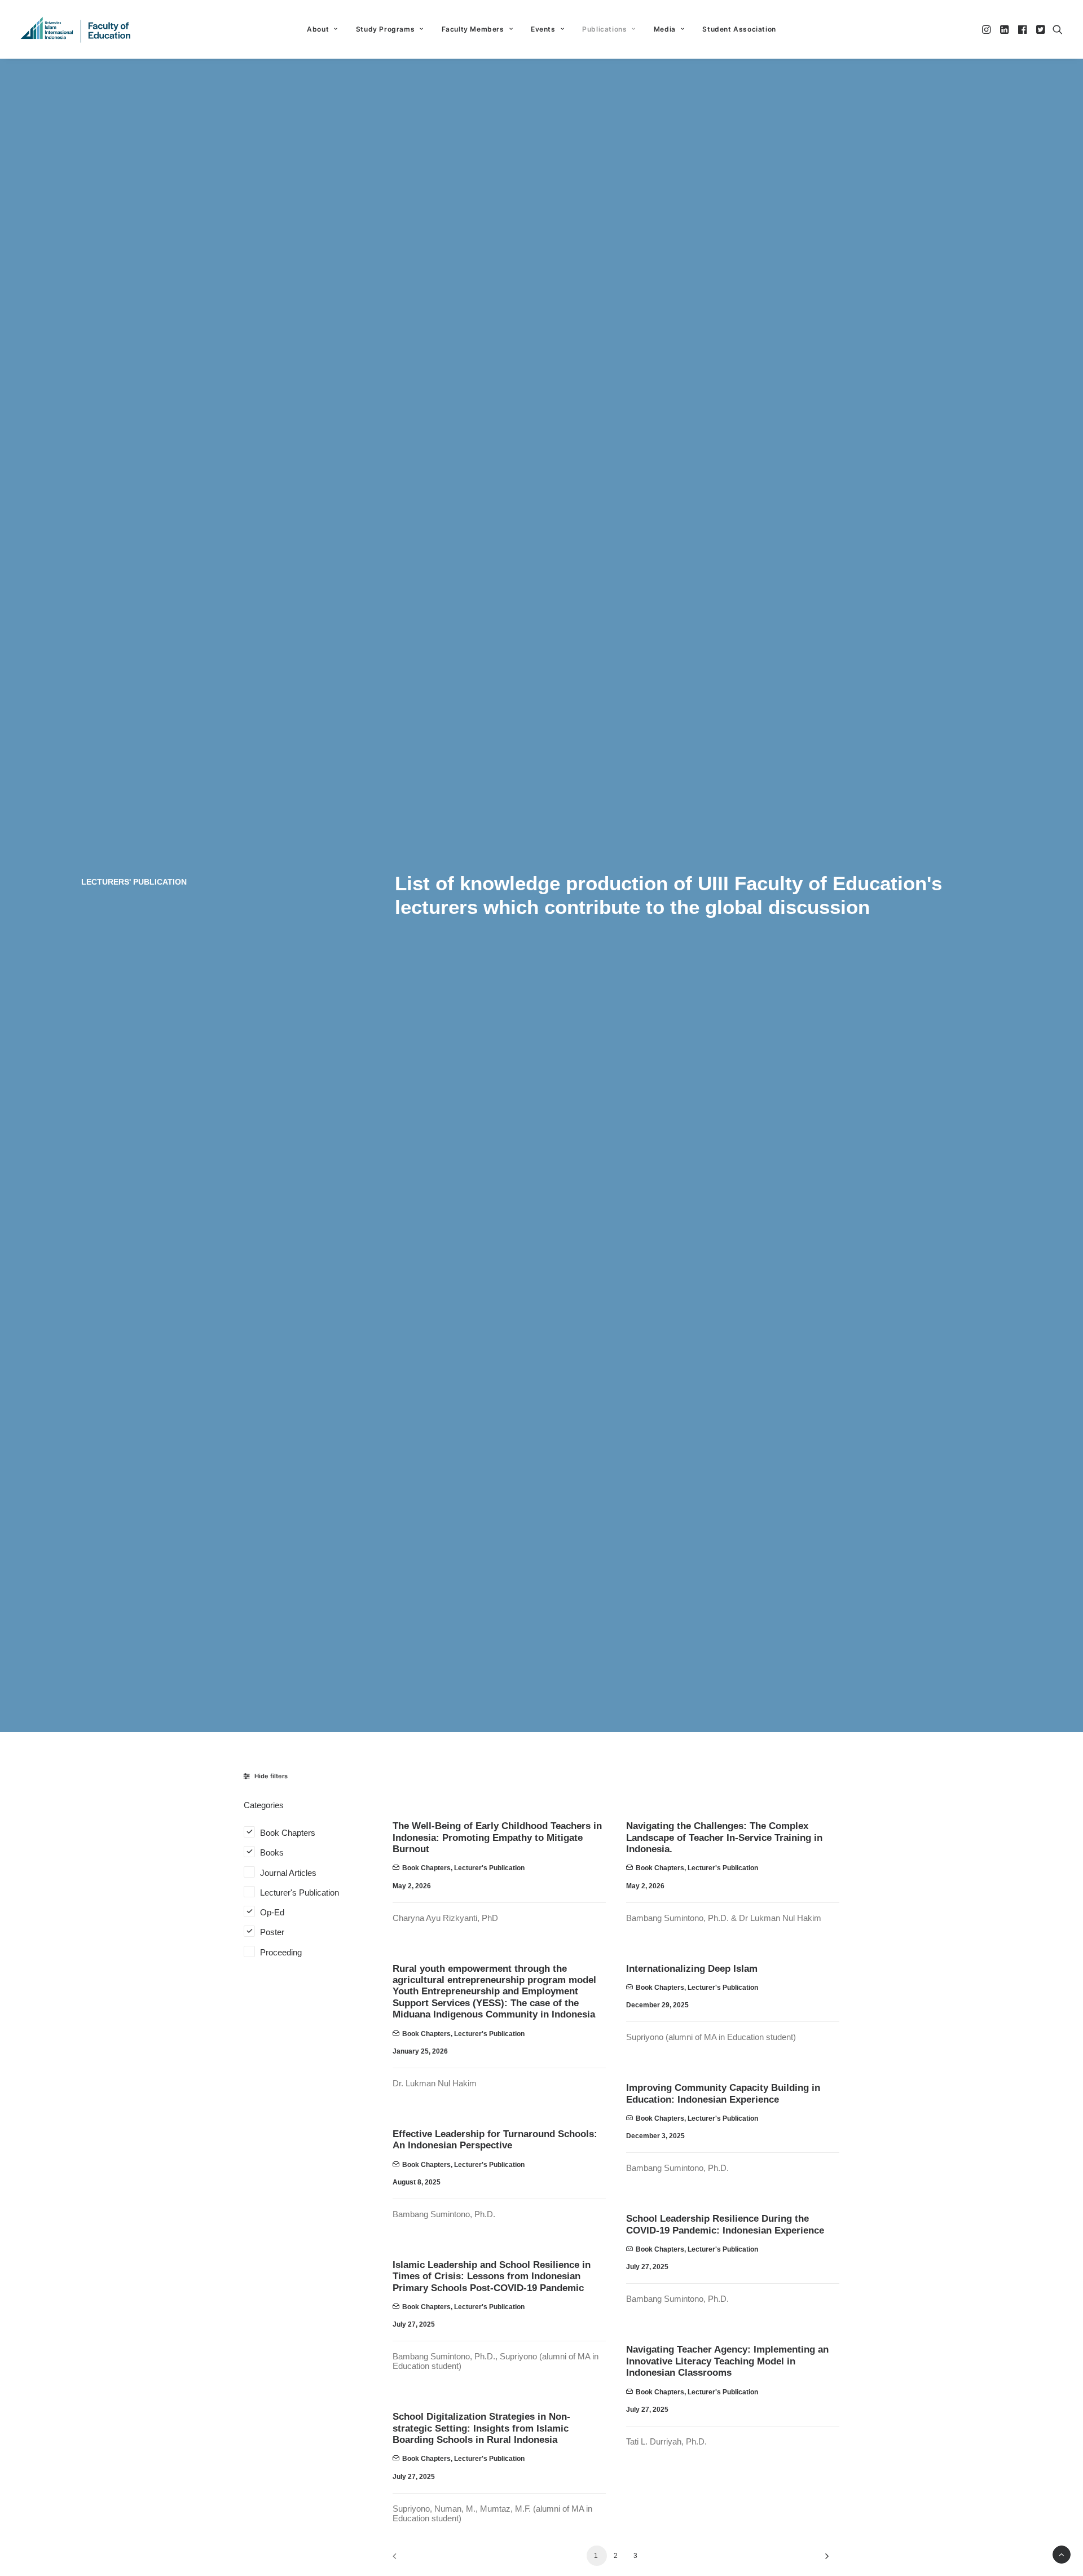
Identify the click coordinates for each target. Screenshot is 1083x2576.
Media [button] (665, 29)
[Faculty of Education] (76, 29)
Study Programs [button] (385, 29)
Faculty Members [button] (473, 29)
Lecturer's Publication (489, 1868)
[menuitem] (322, 29)
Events (543, 29)
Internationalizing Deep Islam (692, 1969)
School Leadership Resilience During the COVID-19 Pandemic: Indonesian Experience (725, 2224)
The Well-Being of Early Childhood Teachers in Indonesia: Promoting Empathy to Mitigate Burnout (497, 1838)
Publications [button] (604, 29)
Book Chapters (426, 1868)
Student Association (739, 29)
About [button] (318, 29)
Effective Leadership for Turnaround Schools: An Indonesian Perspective (495, 2140)
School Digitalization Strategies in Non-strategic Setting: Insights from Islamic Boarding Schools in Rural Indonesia (481, 2428)
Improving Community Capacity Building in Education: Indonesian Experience (723, 2093)
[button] (987, 29)
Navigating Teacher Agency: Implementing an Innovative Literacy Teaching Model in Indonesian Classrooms (727, 2361)
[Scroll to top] (1062, 2554)
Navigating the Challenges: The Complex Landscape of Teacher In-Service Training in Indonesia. (724, 1838)
